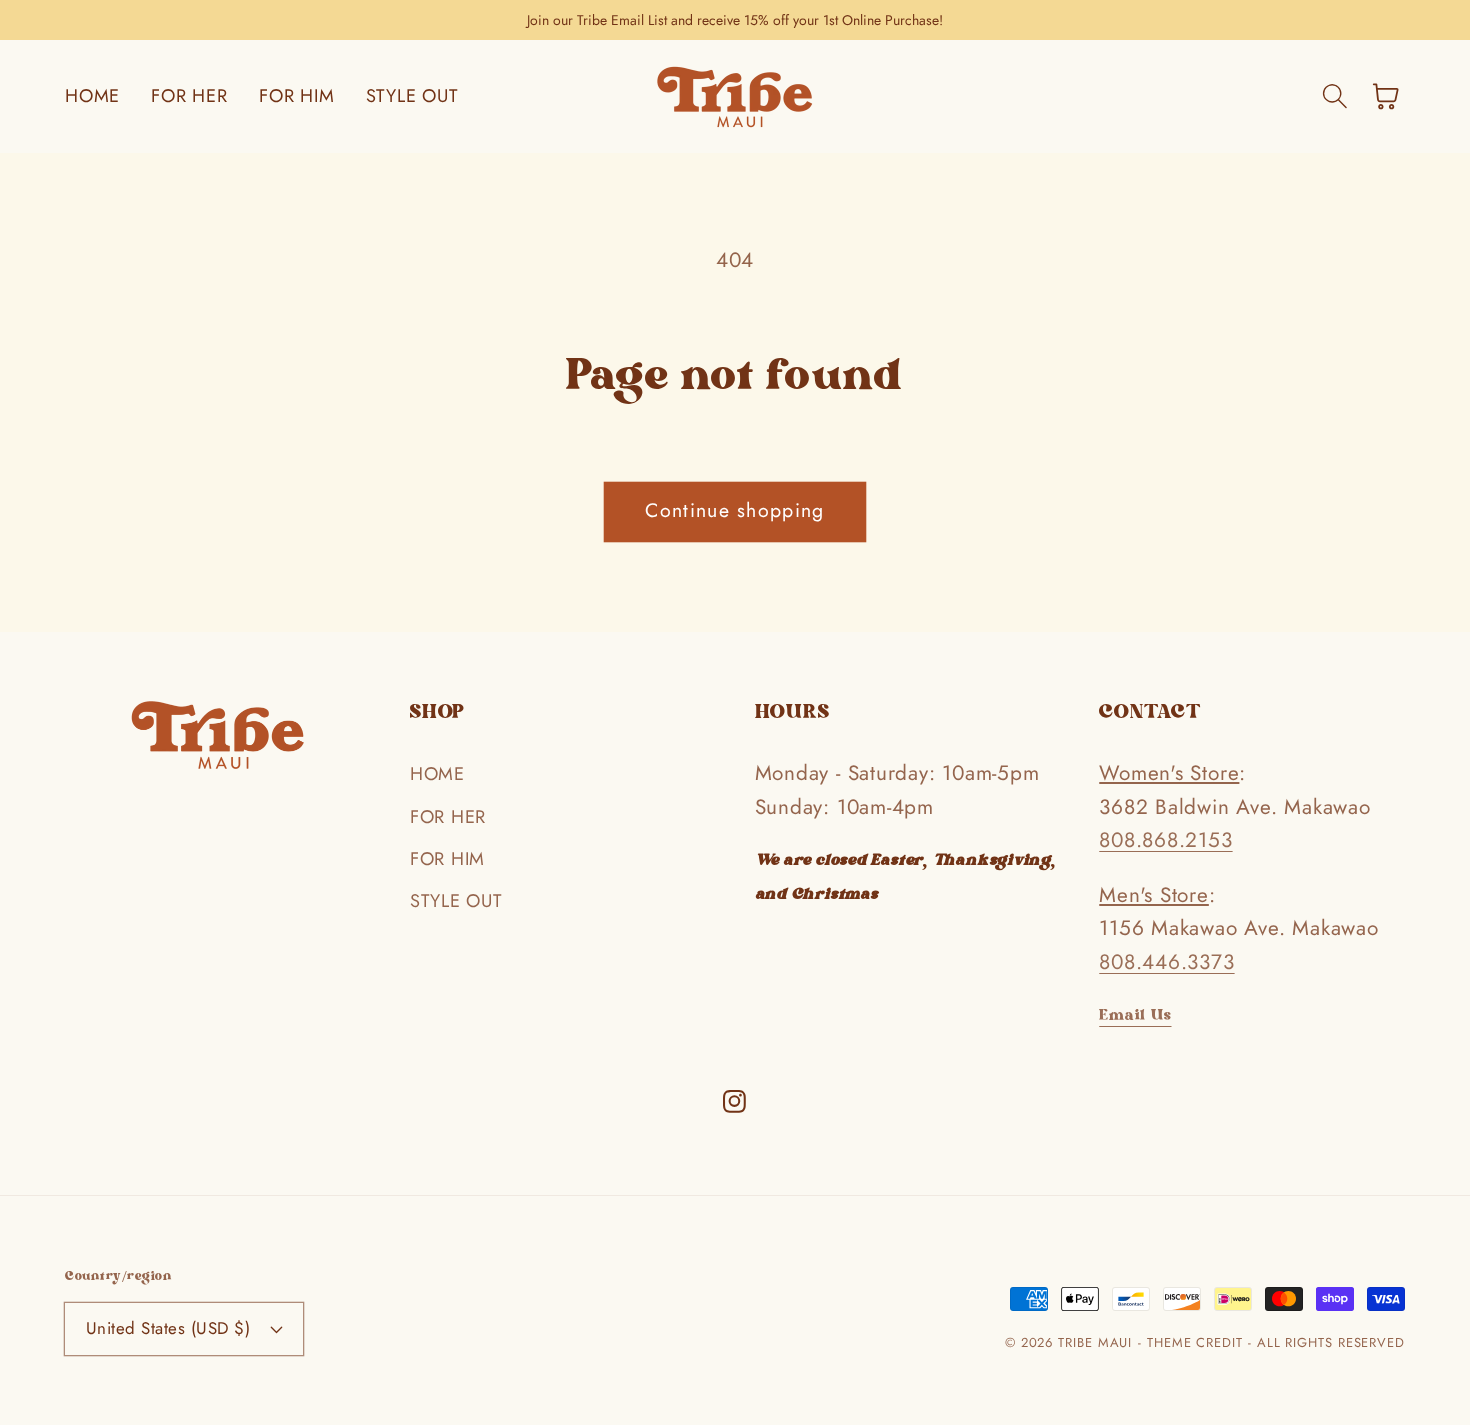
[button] (1334, 96)
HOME (437, 774)
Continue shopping (734, 510)
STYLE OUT (456, 901)
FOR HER (448, 817)
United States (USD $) (168, 1328)
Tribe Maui (1095, 1342)
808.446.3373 (1166, 962)
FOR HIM (447, 859)
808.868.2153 (1165, 840)
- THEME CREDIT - (1197, 1342)
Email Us (1135, 1016)
